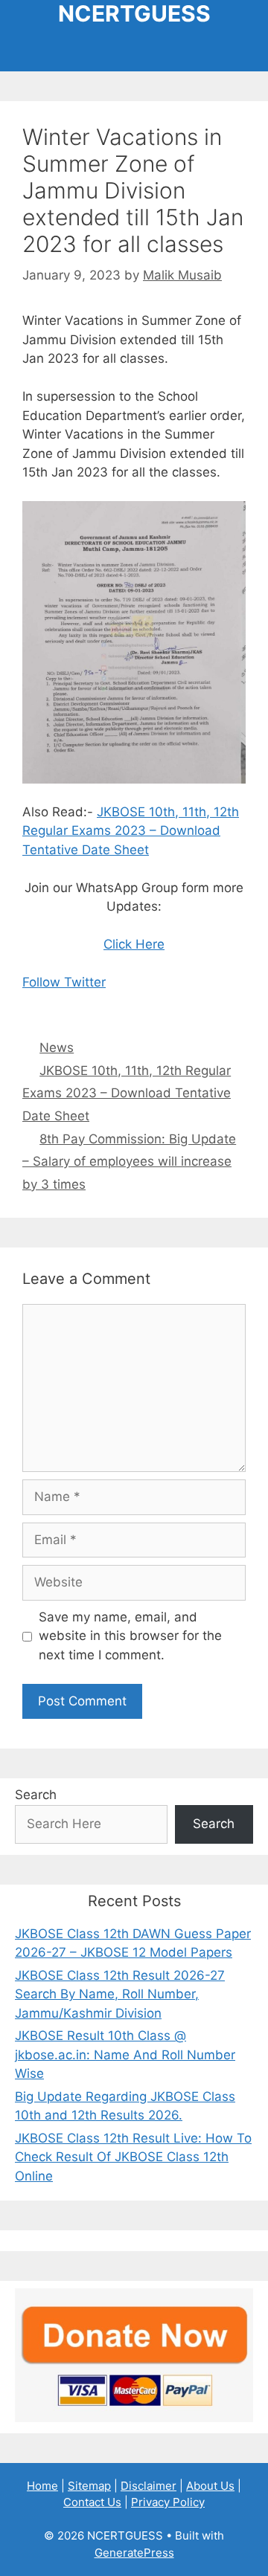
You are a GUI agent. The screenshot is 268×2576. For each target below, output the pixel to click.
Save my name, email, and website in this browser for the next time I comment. (130, 1636)
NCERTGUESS (134, 13)
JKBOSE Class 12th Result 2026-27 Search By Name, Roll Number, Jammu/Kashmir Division (120, 1994)
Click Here (134, 944)
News (57, 1047)
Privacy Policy (168, 2502)
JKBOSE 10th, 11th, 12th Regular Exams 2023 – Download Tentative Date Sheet (131, 831)
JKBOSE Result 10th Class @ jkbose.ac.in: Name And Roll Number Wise (125, 2054)
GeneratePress (134, 2553)
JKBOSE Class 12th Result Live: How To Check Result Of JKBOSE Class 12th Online (133, 2157)
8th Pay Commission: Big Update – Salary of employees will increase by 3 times (129, 1162)
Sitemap (89, 2486)
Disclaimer (149, 2486)
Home (42, 2486)
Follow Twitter (64, 982)
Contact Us (92, 2502)
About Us (210, 2486)
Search (36, 1795)
